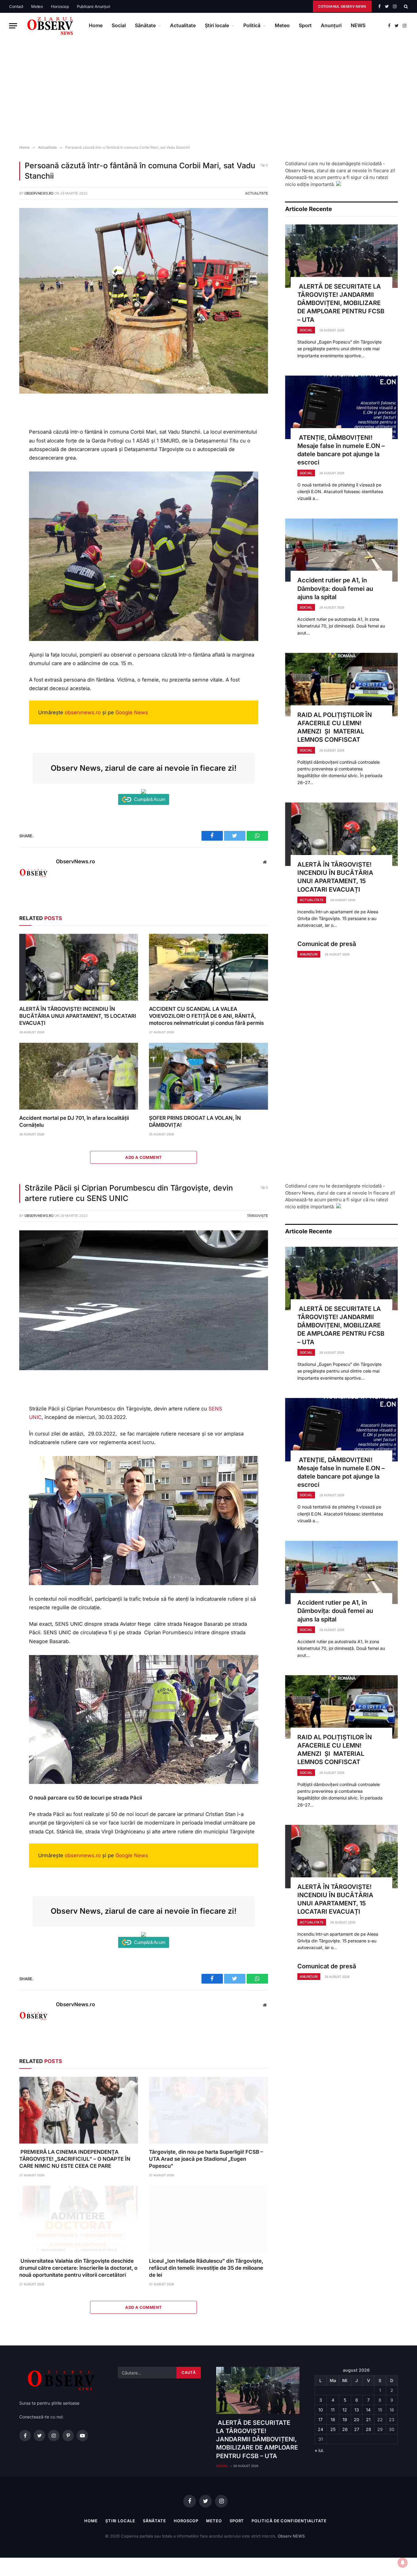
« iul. (319, 2450)
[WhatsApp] (10, 450)
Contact (16, 6)
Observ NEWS (291, 2536)
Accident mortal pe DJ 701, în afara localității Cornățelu (74, 1121)
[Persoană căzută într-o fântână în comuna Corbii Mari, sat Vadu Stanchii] (144, 392)
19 (345, 2420)
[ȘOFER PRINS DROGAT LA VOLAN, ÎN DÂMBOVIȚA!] (208, 1076)
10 (321, 2410)
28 (368, 2429)
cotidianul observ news (342, 6)
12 (345, 2410)
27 (357, 2429)
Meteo (37, 6)
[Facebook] (10, 423)
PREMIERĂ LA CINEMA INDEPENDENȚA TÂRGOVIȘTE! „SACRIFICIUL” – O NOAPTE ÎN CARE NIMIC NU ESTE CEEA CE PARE (75, 2159)
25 (333, 2429)
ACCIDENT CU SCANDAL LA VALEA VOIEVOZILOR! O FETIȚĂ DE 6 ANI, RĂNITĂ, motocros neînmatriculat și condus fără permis (206, 1016)
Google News (132, 712)
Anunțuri (331, 25)
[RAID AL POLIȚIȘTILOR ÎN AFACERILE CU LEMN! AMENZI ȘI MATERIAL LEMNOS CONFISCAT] (341, 685)
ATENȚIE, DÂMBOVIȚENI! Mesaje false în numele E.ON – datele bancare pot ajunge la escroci (341, 450)
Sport (305, 25)
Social (119, 25)
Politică (252, 25)
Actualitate (183, 25)
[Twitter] (10, 436)
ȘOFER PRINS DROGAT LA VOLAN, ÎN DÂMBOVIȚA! (195, 1121)
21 (368, 2420)
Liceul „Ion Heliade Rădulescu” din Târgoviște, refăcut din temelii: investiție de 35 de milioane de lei (206, 2268)
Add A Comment (143, 1157)
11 (333, 2410)
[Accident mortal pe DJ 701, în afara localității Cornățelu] (79, 1076)
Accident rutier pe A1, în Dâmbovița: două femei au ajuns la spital (335, 588)
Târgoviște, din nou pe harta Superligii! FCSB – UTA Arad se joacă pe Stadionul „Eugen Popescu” (206, 2159)
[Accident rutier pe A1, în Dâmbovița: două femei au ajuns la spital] (341, 550)
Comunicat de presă (327, 944)
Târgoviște (257, 1216)
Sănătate (145, 25)
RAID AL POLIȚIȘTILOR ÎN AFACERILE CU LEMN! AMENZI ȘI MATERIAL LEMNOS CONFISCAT (335, 727)
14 (368, 2410)
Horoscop (60, 6)
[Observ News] (51, 26)
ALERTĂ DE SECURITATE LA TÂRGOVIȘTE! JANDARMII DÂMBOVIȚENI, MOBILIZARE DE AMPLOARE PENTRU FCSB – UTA (341, 303)
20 (357, 2420)
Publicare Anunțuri (94, 6)
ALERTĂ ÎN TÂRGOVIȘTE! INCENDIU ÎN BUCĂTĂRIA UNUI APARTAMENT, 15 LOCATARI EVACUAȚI (78, 1016)
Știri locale (217, 25)
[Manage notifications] (403, 2563)
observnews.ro (83, 712)
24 (321, 2429)
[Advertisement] (209, 92)
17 (321, 2420)
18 (333, 2420)
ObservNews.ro (39, 193)
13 (357, 2410)
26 (345, 2429)
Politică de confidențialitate (289, 2521)
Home (96, 25)
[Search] (405, 6)
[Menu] (13, 26)
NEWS (358, 25)
